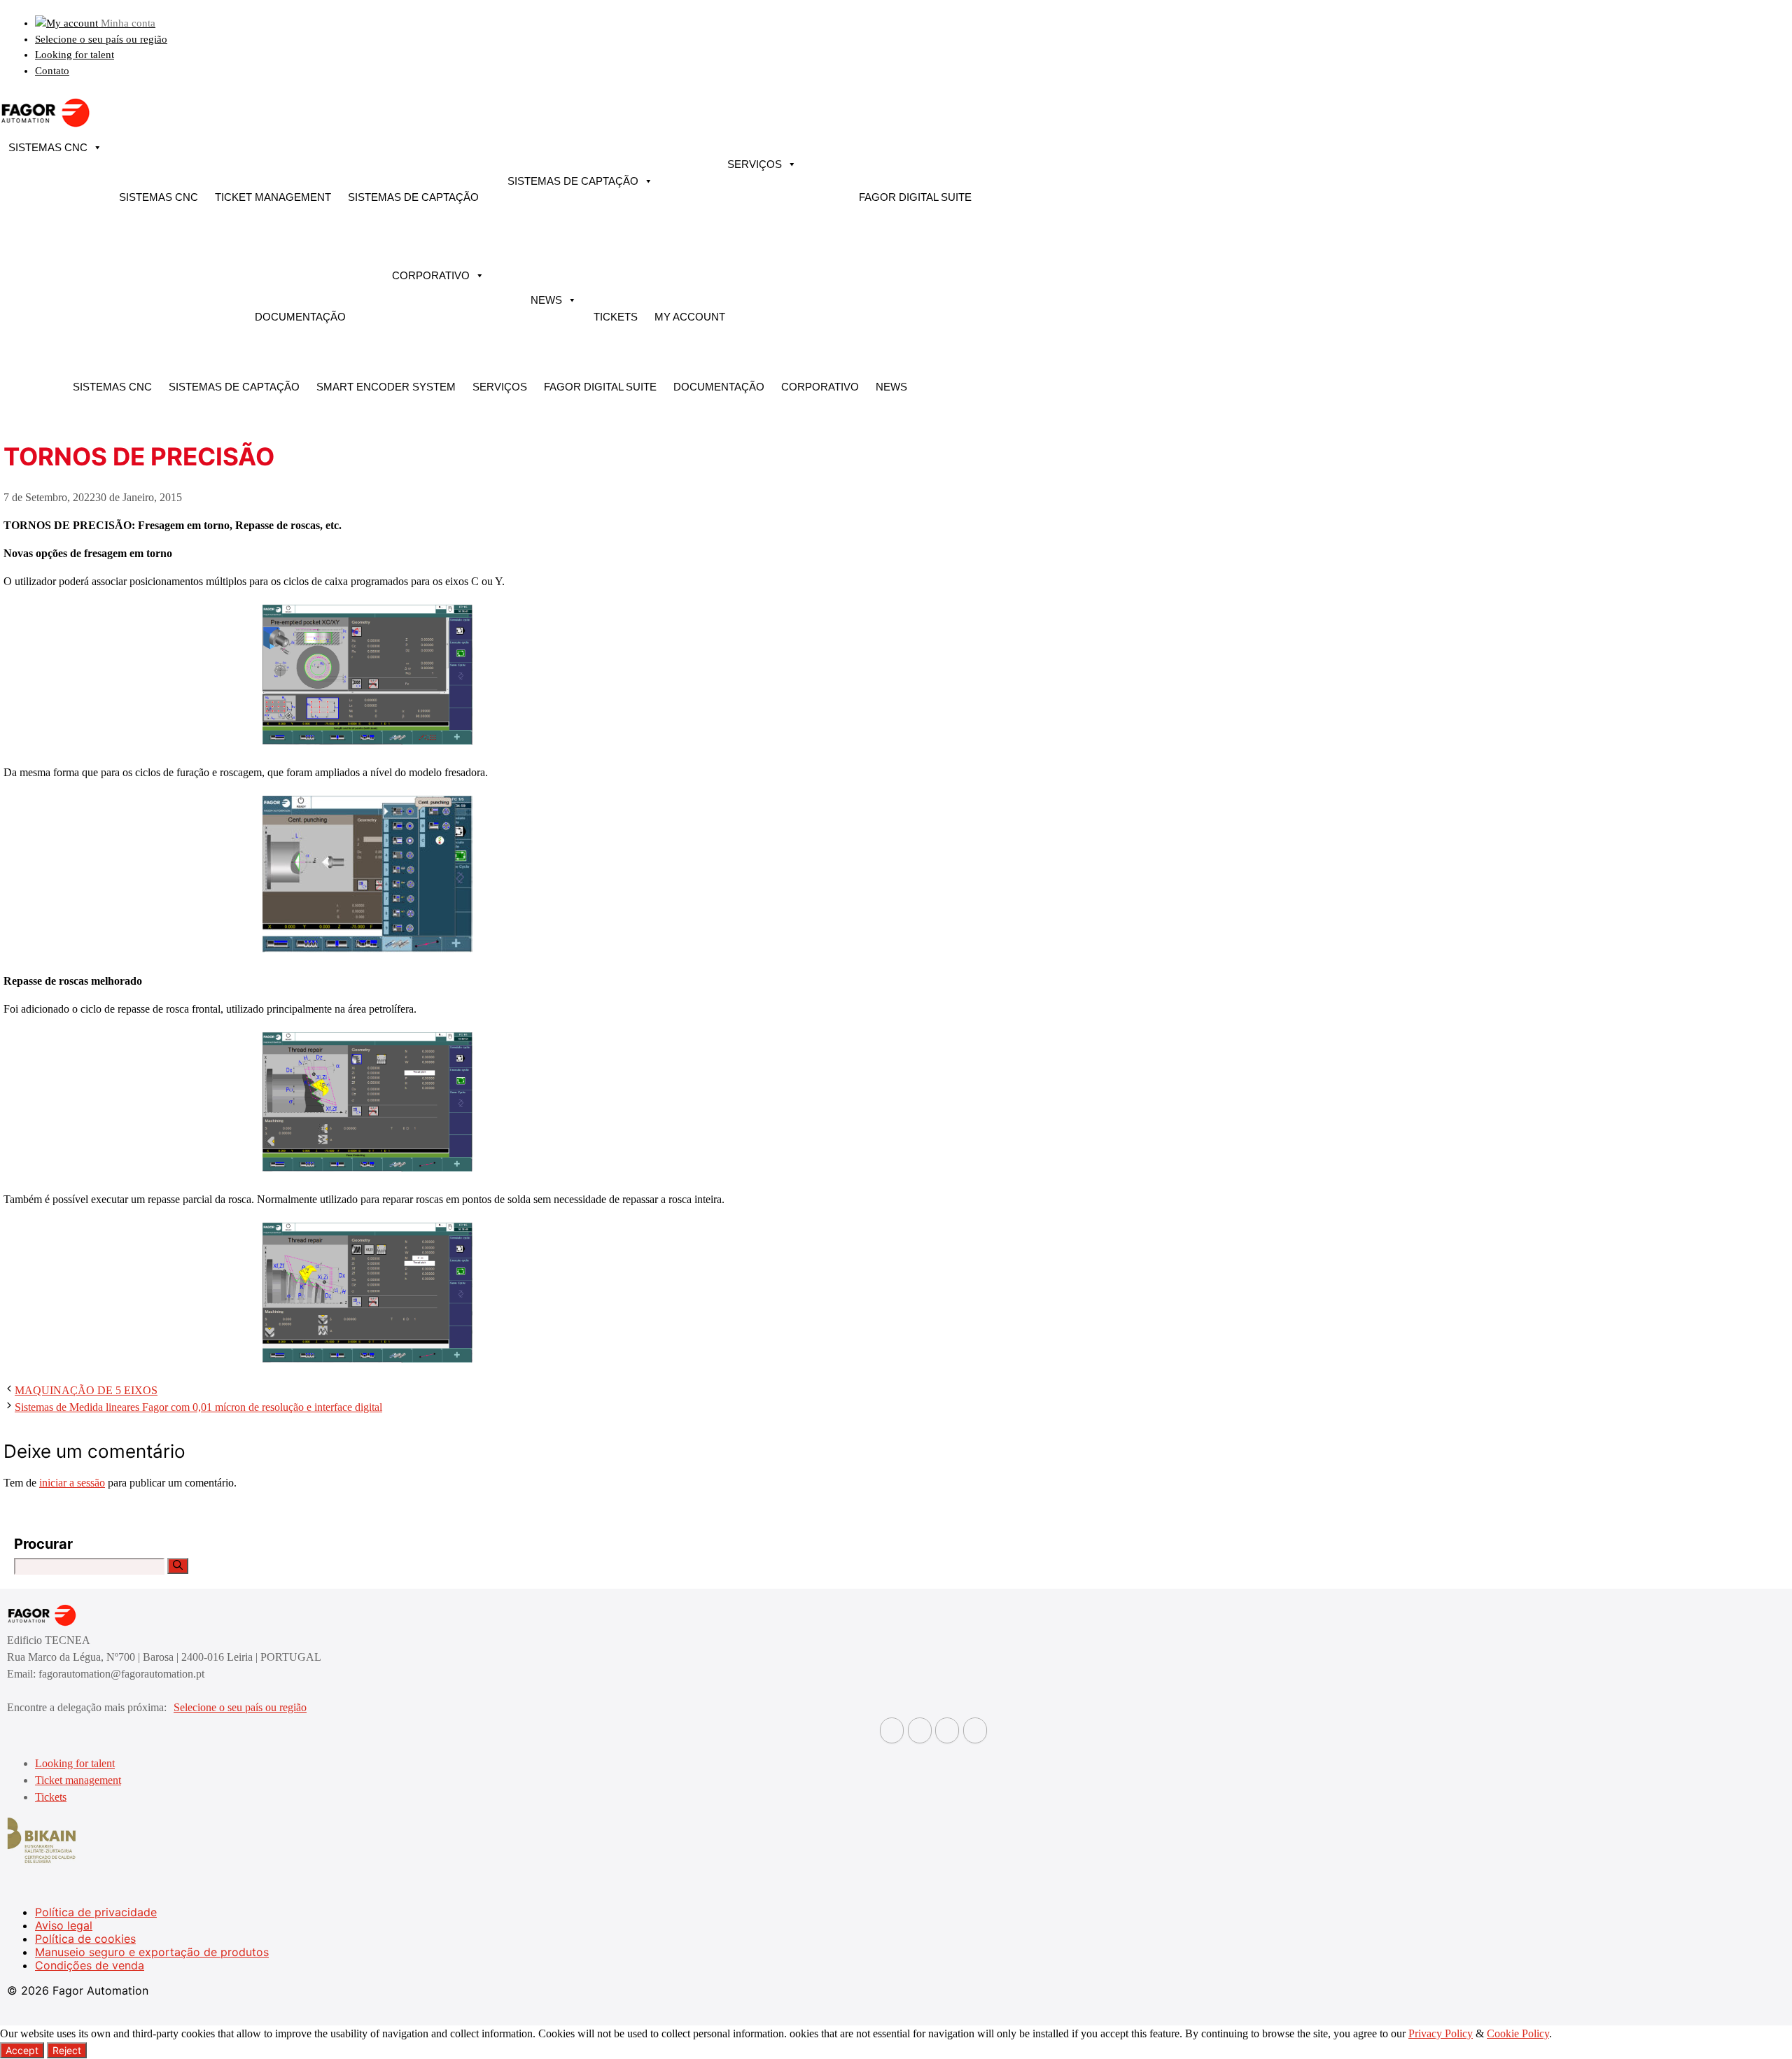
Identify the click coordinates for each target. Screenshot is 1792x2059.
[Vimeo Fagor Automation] (947, 1730)
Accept (22, 2050)
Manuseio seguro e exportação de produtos (152, 1952)
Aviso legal (64, 1925)
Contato (52, 71)
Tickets (616, 317)
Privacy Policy (1441, 2033)
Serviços (755, 164)
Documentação (300, 317)
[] (178, 1566)
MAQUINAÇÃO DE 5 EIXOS (86, 1390)
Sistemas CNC (48, 147)
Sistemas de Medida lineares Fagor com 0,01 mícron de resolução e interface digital (198, 1407)
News (546, 300)
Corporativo (431, 275)
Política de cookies (85, 1939)
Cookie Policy (1518, 2033)
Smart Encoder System (386, 387)
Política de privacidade (96, 1912)
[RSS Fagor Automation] (975, 1730)
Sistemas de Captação (413, 197)
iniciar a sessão (72, 1483)
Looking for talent (75, 55)
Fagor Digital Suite (915, 197)
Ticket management (273, 197)
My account (690, 317)
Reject (67, 2050)
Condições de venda (90, 1965)
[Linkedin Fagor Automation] (920, 1730)
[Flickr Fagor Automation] (892, 1730)
